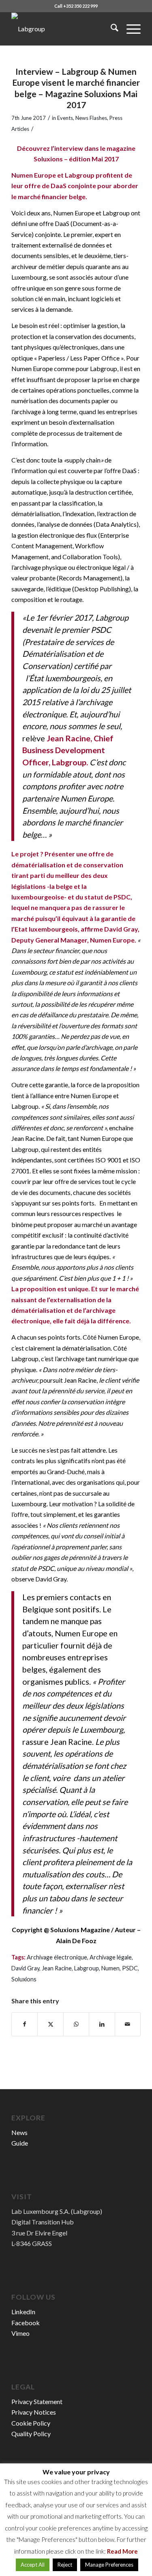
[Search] (110, 29)
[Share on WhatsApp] (76, 2024)
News (19, 2132)
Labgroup (87, 1968)
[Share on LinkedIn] (102, 2024)
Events (65, 118)
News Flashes (91, 118)
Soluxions (24, 1979)
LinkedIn (23, 2312)
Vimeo (20, 2333)
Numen (110, 1968)
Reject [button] (65, 2565)
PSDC (130, 1968)
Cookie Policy (31, 2423)
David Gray (25, 1968)
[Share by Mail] (128, 2024)
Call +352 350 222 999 (76, 6)
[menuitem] (110, 29)
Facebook (26, 2323)
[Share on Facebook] (25, 2024)
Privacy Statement (37, 2401)
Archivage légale (111, 1957)
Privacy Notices (34, 2412)
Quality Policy (31, 2434)
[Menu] (130, 29)
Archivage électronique (57, 1957)
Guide (20, 2143)
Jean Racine (57, 1968)
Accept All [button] (33, 2565)
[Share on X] (50, 2024)
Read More (122, 2551)
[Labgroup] (63, 29)
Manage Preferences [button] (109, 2565)
